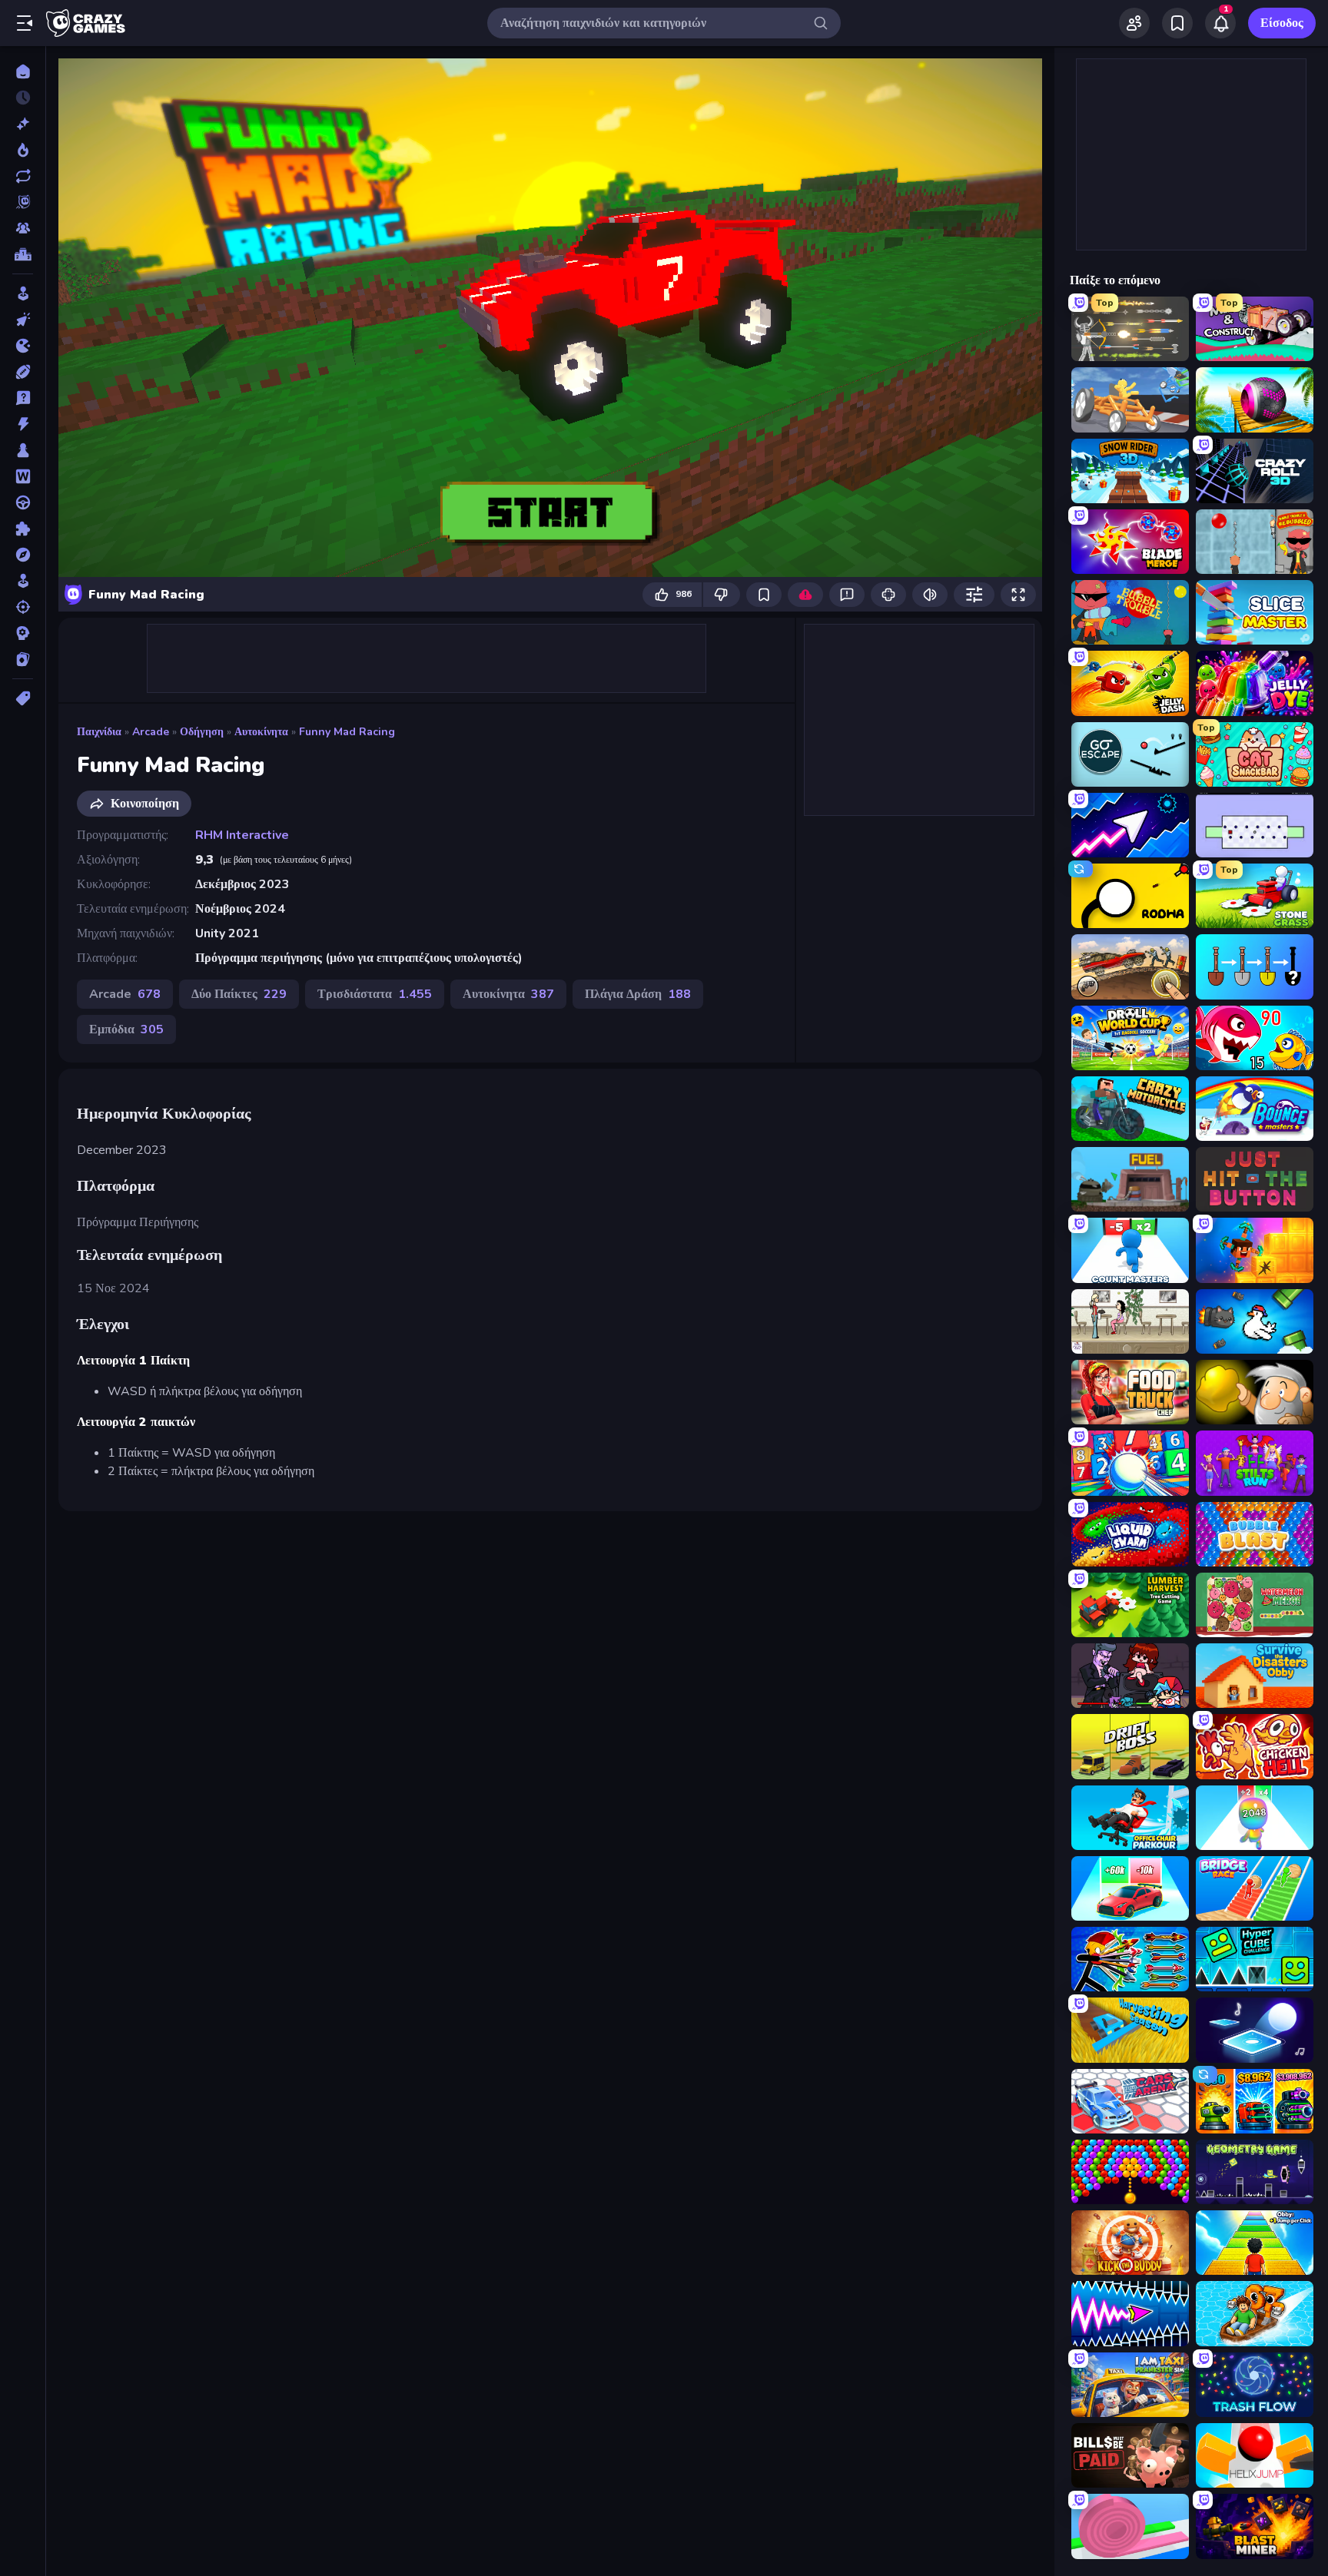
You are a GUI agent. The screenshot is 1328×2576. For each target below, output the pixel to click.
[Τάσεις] (23, 150)
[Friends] (1134, 23)
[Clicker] (23, 320)
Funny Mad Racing (347, 732)
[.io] (23, 346)
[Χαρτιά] (23, 659)
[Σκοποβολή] (23, 607)
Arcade (151, 732)
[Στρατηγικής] (23, 633)
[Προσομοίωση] (23, 581)
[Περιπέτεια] (23, 555)
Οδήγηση (202, 732)
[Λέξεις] (23, 476)
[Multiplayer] (23, 228)
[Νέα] (23, 124)
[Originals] (23, 202)
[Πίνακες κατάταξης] (23, 254)
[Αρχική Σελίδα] (23, 71)
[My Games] (1177, 23)
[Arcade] (23, 293)
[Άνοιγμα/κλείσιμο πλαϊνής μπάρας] (25, 23)
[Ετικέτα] (23, 698)
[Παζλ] (23, 529)
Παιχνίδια (99, 732)
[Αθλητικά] (23, 372)
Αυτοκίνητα (261, 732)
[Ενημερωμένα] (23, 176)
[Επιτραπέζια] (23, 450)
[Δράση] (23, 424)
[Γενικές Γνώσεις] (23, 398)
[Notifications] (1220, 23)
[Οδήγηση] (23, 502)
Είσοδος (1282, 23)
